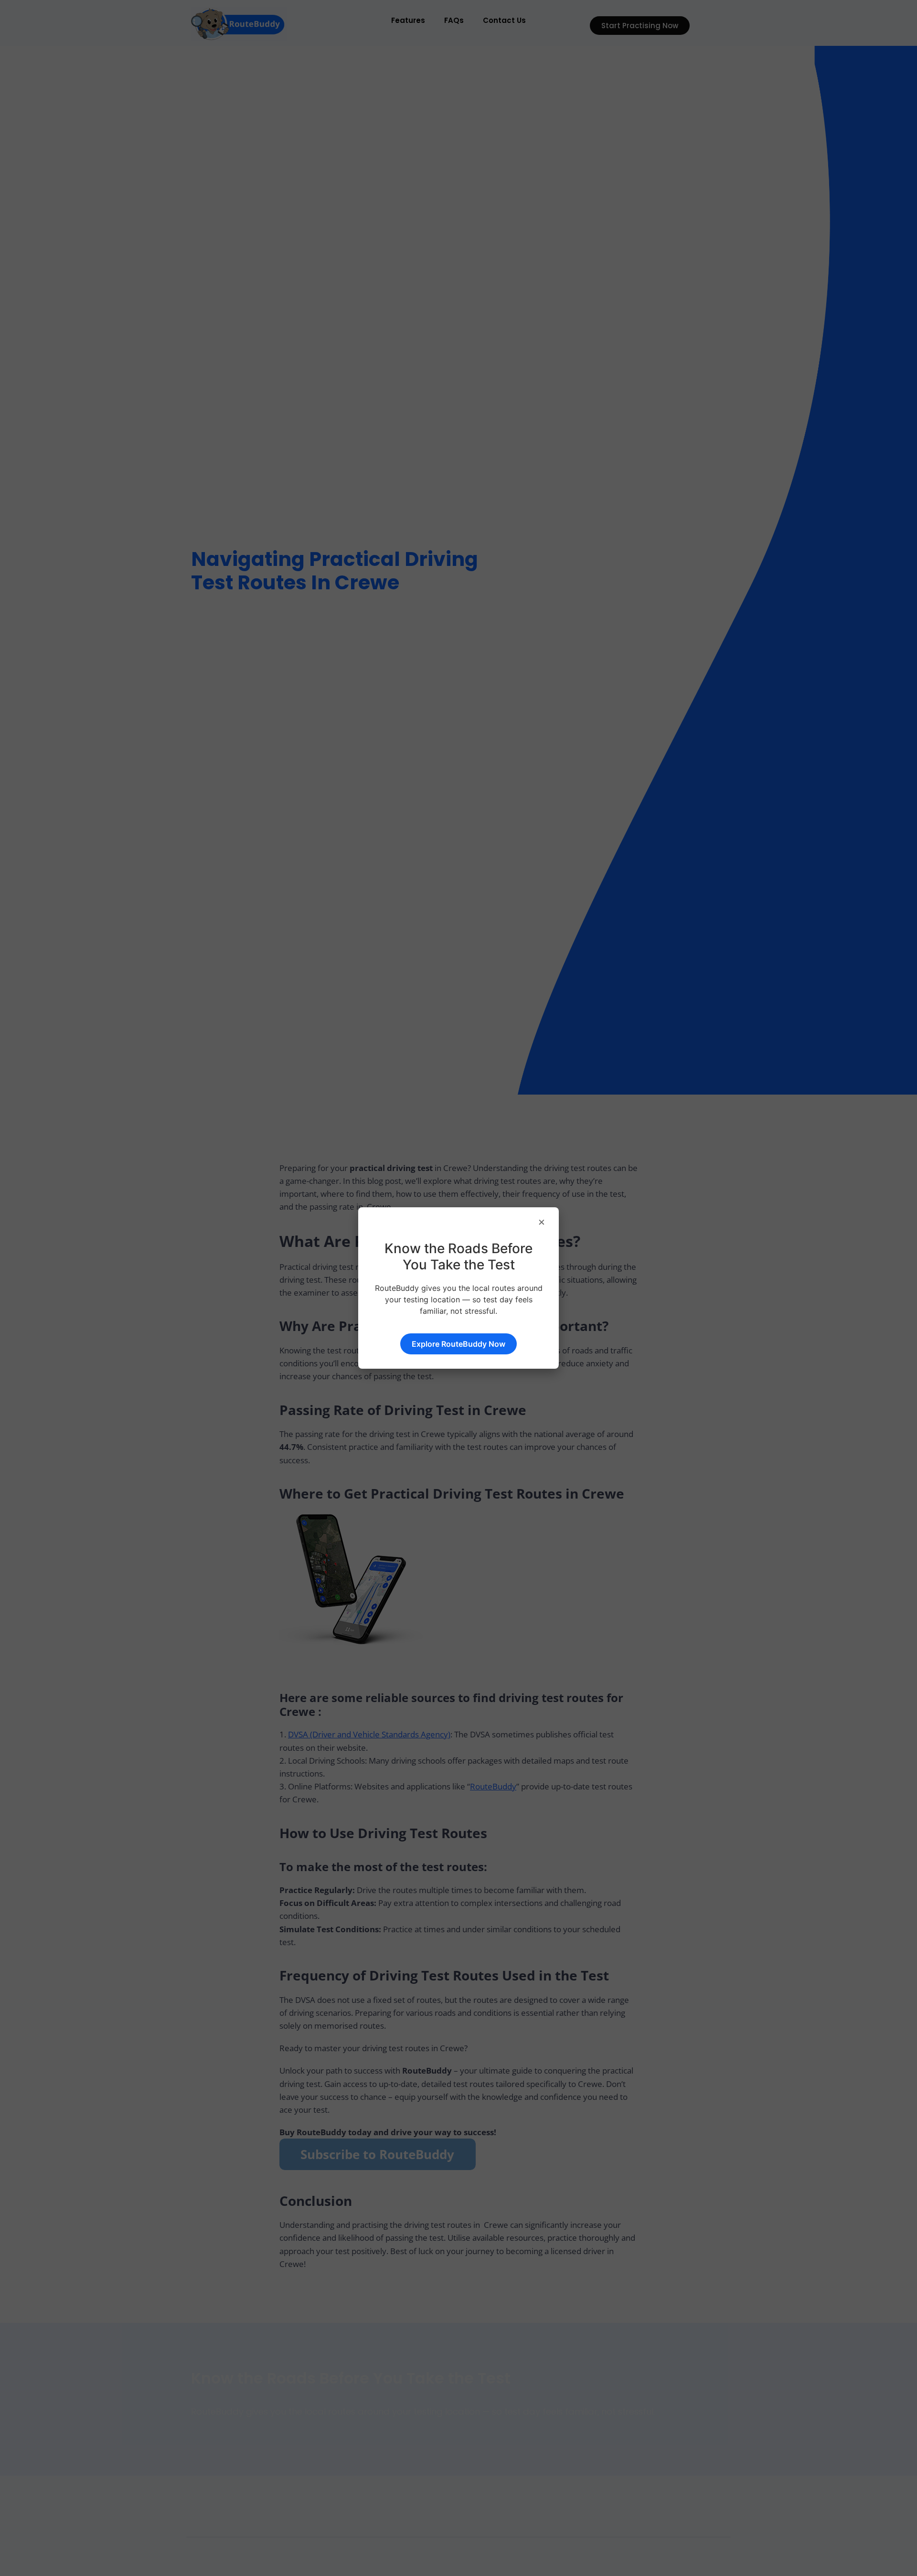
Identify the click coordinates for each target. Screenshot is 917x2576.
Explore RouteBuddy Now (458, 1344)
